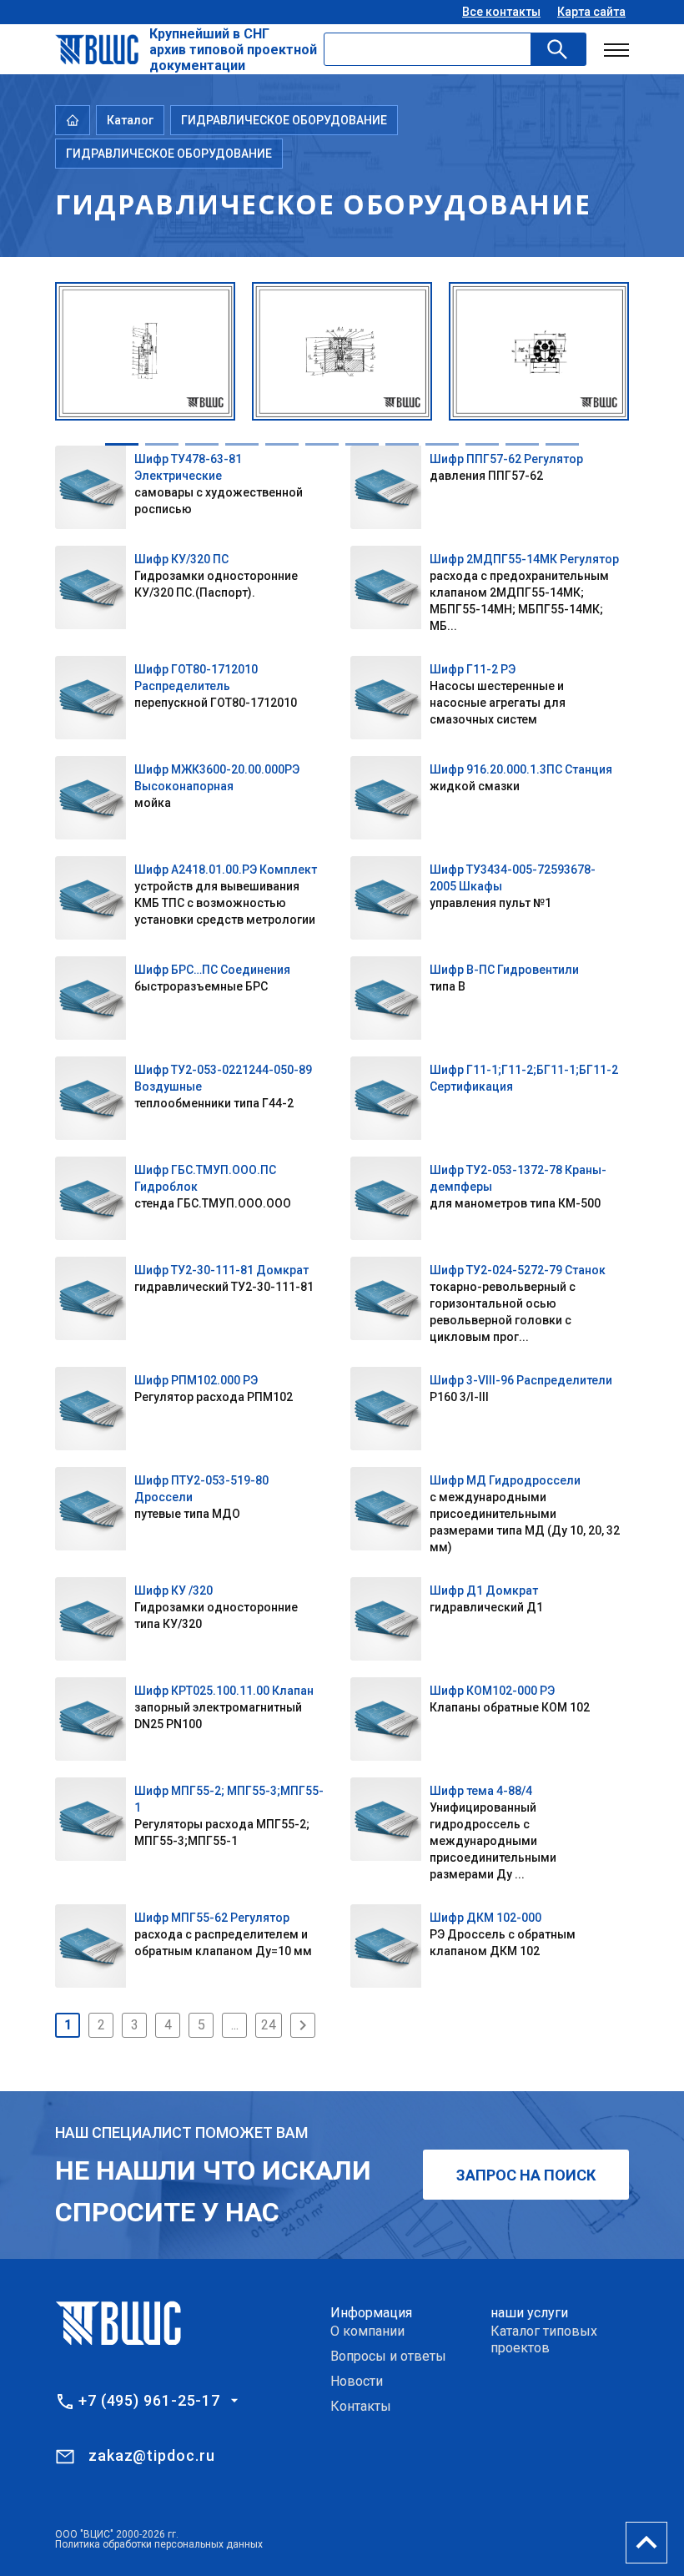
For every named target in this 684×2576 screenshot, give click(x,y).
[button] (122, 444)
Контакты (361, 2406)
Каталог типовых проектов (544, 2339)
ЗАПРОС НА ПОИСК (526, 2175)
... (235, 2025)
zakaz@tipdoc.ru (152, 2455)
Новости (357, 2381)
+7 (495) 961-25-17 (149, 2401)
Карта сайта (591, 12)
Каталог (130, 120)
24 (269, 2025)
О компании (367, 2331)
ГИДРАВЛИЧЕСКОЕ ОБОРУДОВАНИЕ (284, 120)
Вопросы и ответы (388, 2356)
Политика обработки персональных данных (159, 2544)
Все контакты (501, 12)
